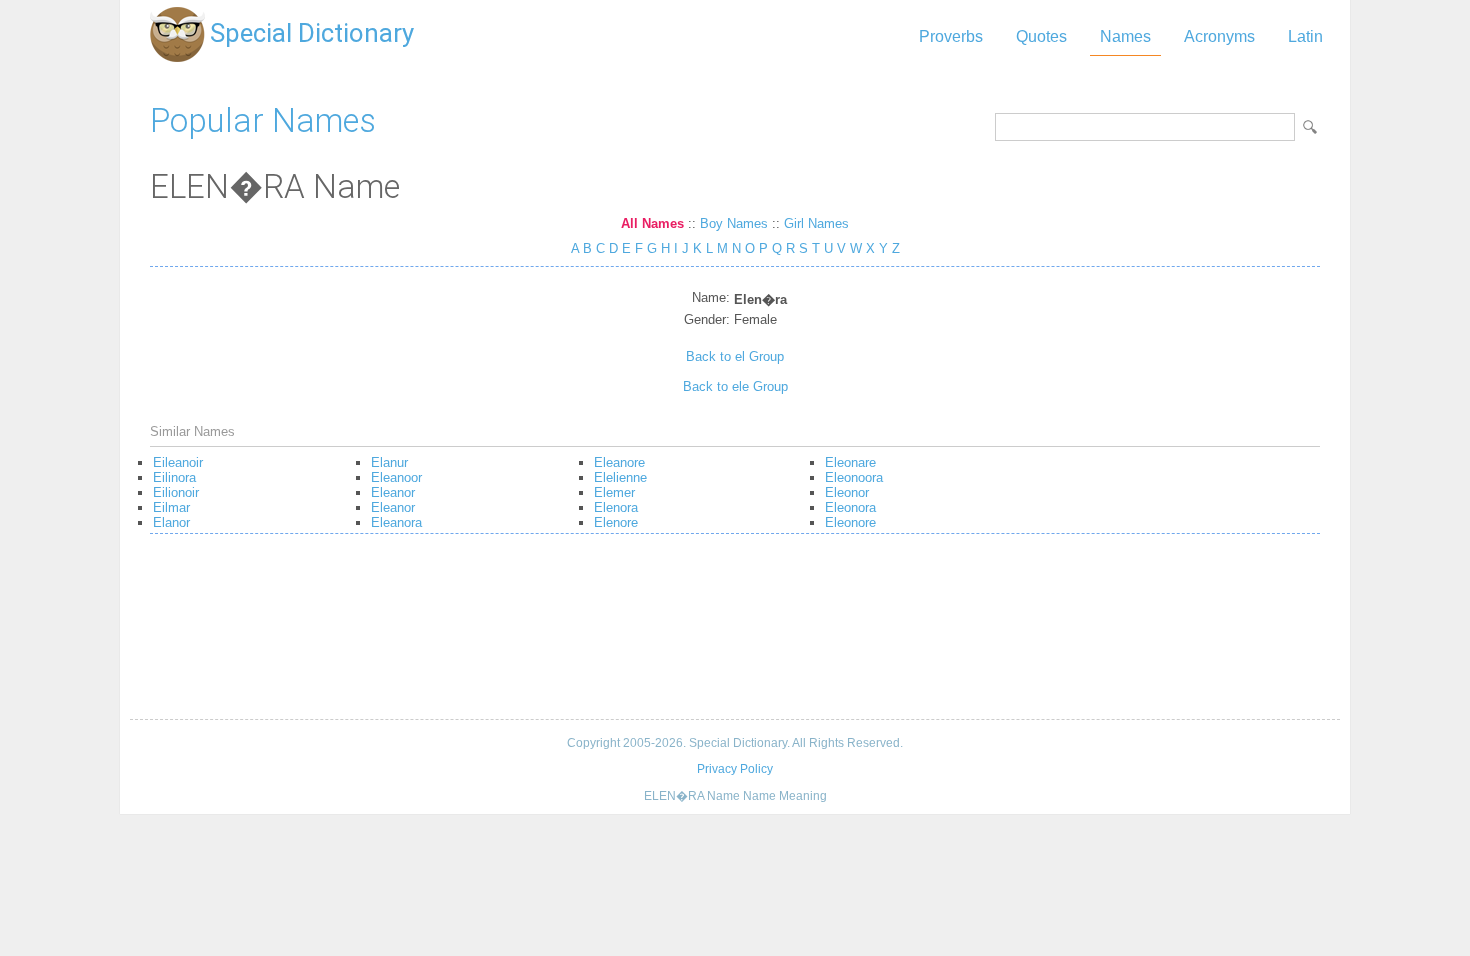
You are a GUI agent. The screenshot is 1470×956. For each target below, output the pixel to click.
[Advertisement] (735, 634)
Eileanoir (178, 462)
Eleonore (850, 522)
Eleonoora (854, 477)
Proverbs (951, 36)
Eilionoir (176, 492)
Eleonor (847, 492)
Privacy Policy (735, 769)
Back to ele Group (735, 386)
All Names (652, 223)
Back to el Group (735, 356)
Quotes (1041, 36)
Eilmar (171, 507)
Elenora (616, 507)
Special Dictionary (312, 33)
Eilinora (174, 477)
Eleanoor (396, 477)
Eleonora (850, 507)
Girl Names (816, 223)
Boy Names (734, 223)
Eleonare (850, 462)
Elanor (171, 522)
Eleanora (396, 522)
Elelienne (620, 477)
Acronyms (1219, 36)
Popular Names (263, 120)
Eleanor (393, 492)
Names (1125, 36)
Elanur (389, 462)
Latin (1305, 36)
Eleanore (619, 462)
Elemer (614, 492)
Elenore (616, 522)
